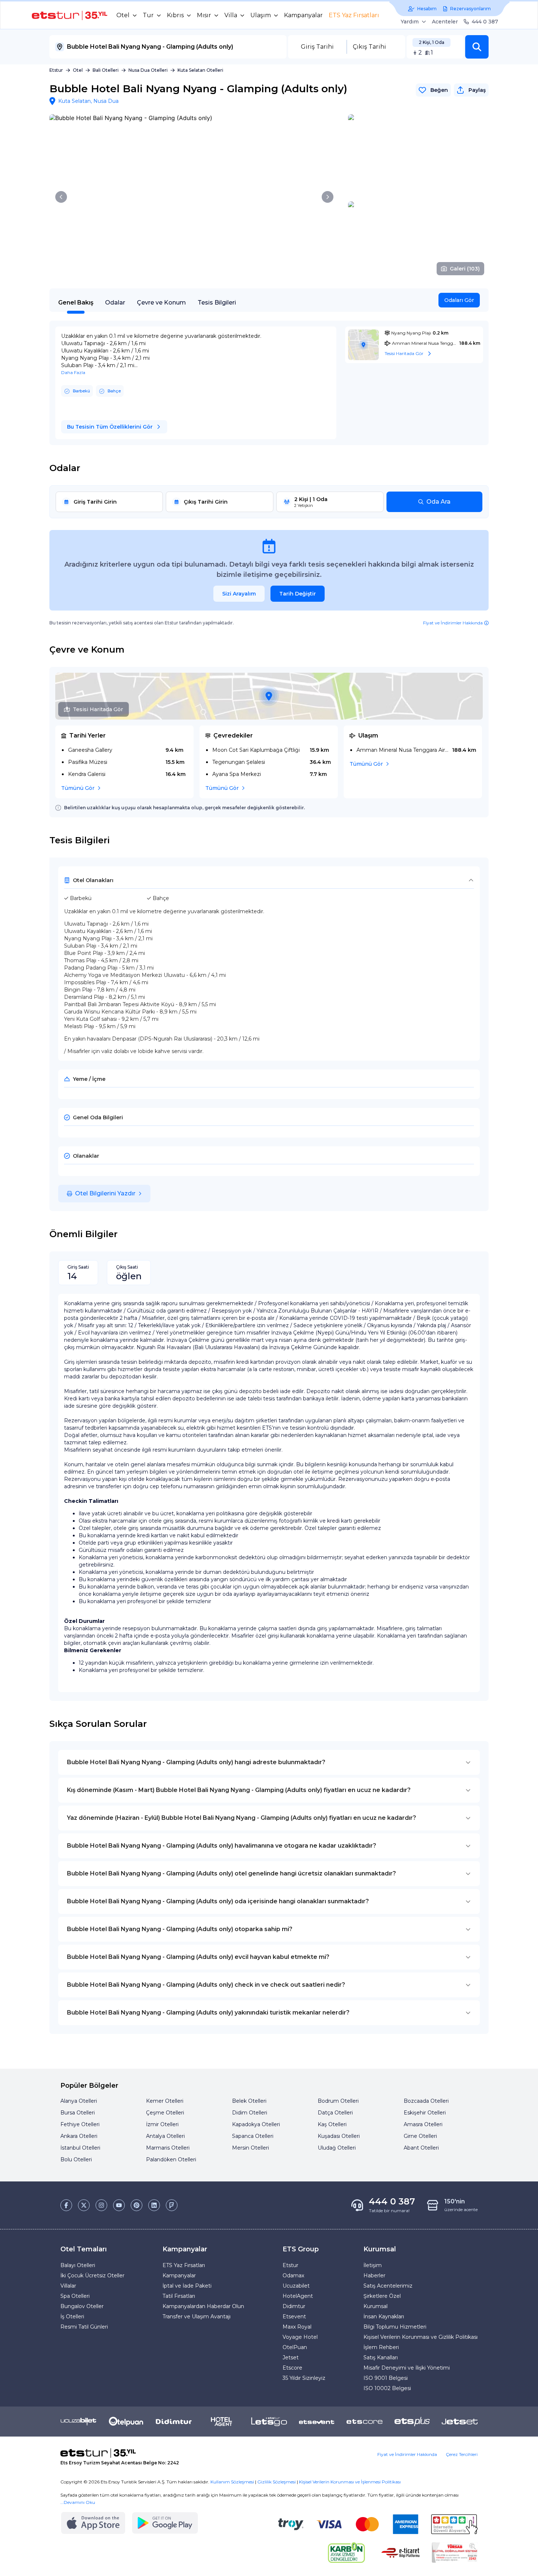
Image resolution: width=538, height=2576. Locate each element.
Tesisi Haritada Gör (98, 709)
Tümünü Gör (78, 788)
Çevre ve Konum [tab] (161, 303)
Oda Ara (438, 502)
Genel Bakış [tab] (76, 303)
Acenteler (445, 22)
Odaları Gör (459, 300)
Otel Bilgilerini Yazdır (105, 1193)
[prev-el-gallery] (61, 197)
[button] (477, 47)
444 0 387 (485, 22)
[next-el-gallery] (328, 197)
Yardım (410, 22)
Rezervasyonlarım (470, 9)
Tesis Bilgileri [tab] (217, 303)
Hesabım (427, 9)
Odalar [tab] (115, 303)
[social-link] (66, 2205)
